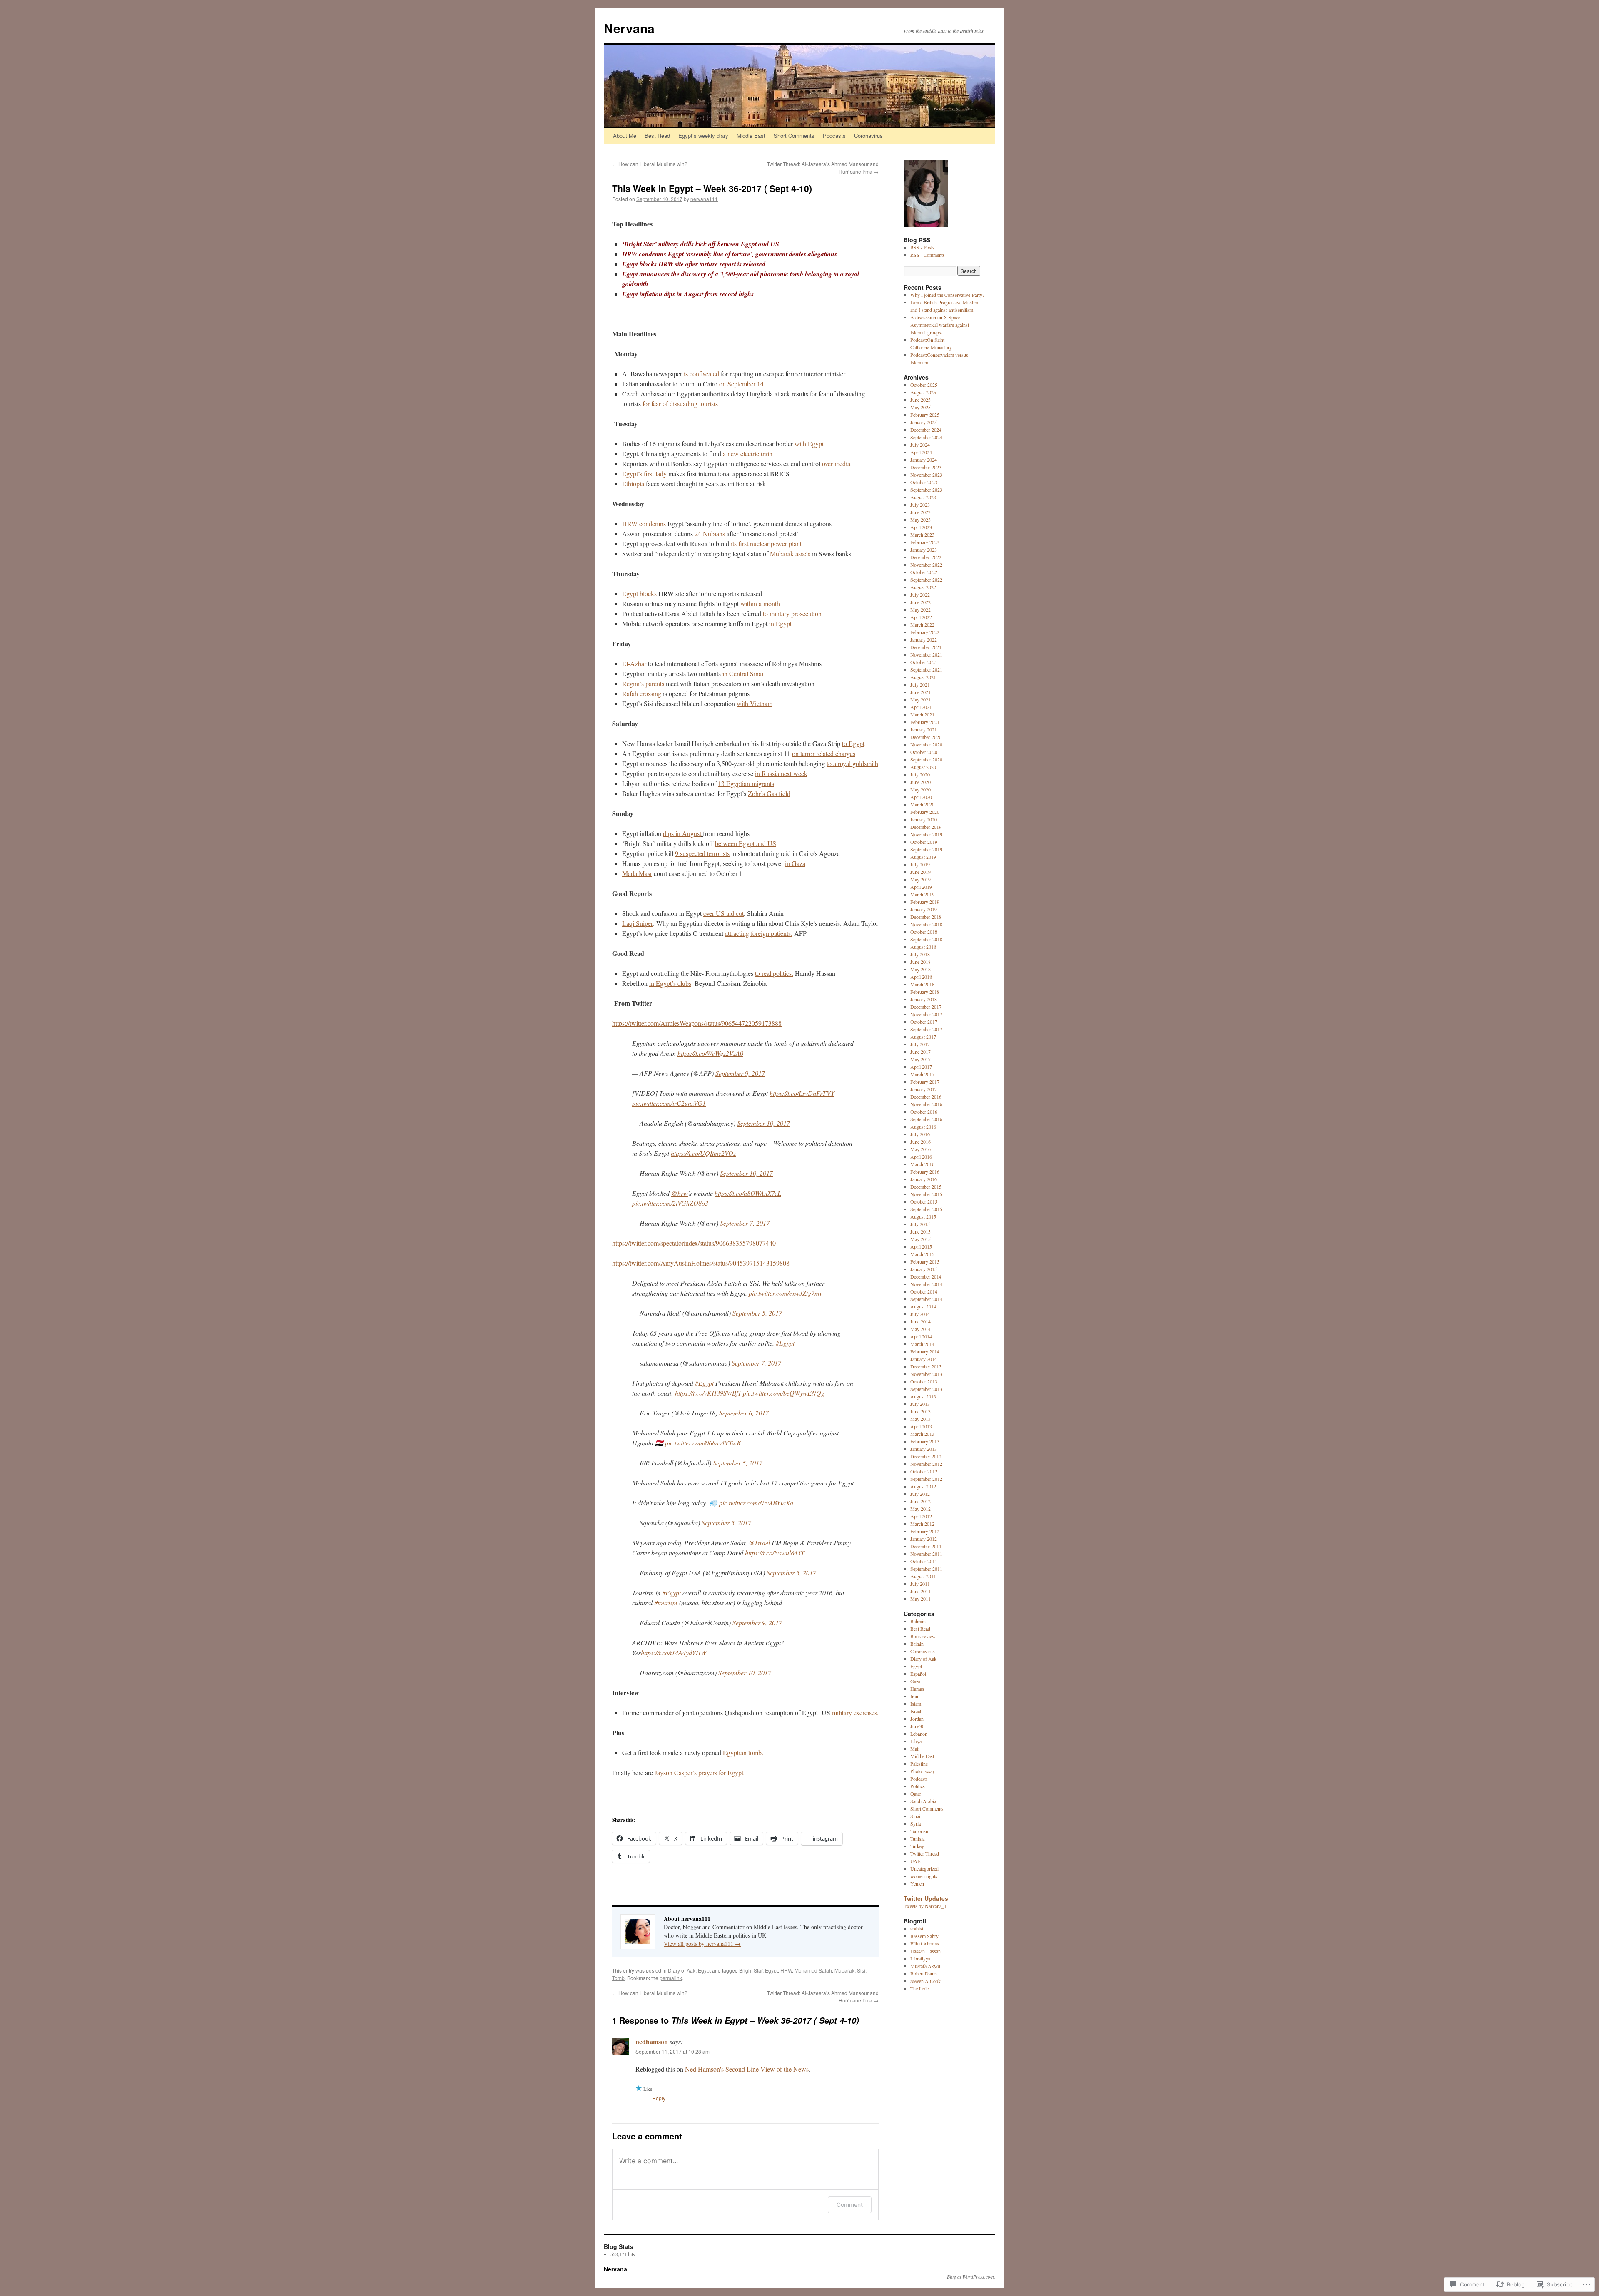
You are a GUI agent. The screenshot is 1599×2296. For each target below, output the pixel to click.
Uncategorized (924, 1868)
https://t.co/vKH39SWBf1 (708, 1393)
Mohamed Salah (813, 1970)
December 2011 (926, 1546)
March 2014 (922, 1344)
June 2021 (920, 692)
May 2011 (920, 1599)
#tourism (666, 1603)
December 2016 (926, 1097)
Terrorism (920, 1831)
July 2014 (920, 1314)
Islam (916, 1704)
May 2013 (920, 1419)
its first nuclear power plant (766, 544)
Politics (918, 1786)
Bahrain (918, 1621)
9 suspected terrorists (702, 853)
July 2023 (920, 505)
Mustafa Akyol (925, 1966)
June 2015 (920, 1231)
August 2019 (923, 857)
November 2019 (926, 834)
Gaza (915, 1681)
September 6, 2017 (744, 1413)
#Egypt (785, 1343)
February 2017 (925, 1082)
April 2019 (921, 887)
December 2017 (926, 1007)
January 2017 (924, 1089)
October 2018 (924, 932)
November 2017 (926, 1014)
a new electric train (748, 454)
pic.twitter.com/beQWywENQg (784, 1393)
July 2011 (920, 1584)
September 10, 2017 (763, 1123)
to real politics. (774, 973)
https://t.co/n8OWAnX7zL (748, 1193)
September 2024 (926, 437)
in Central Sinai (743, 673)
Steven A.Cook (925, 1981)
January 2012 (924, 1539)
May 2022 (920, 609)
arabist (917, 1928)
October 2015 (924, 1201)
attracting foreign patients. (759, 933)
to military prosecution (792, 613)
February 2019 (925, 902)
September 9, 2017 (740, 1073)
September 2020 (926, 759)
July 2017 (920, 1044)
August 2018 (923, 947)
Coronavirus (868, 136)
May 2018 (920, 969)
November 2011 (926, 1554)
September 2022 (926, 580)
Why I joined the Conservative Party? (947, 295)
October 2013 (924, 1381)
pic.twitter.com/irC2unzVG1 (669, 1103)
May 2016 (920, 1149)
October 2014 (924, 1291)
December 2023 (926, 467)
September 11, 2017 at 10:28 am (672, 2051)
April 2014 (921, 1336)
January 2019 (924, 909)
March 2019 (922, 894)
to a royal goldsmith (852, 763)
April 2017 (921, 1067)
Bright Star (751, 1970)
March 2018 (922, 984)
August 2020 (923, 767)
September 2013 (926, 1389)
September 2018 (926, 939)
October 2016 (924, 1112)
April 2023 (921, 527)
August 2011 (923, 1576)
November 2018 (926, 924)
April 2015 (921, 1246)
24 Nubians (710, 534)
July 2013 (920, 1404)
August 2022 (923, 587)
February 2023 (925, 542)
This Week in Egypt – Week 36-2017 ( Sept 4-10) (712, 188)
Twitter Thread (925, 1853)
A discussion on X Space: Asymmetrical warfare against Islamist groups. (940, 325)
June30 (917, 1726)
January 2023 (924, 550)
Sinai (915, 1816)
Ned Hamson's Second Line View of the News (747, 2069)
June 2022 (920, 602)
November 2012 (926, 1464)
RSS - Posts (922, 247)
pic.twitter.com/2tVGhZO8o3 (670, 1203)
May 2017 (920, 1059)
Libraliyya (920, 1958)
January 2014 (924, 1359)
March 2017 (922, 1074)
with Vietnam (755, 703)
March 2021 (922, 714)
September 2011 (926, 1569)
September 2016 (926, 1119)
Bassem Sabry (924, 1936)
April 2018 (921, 977)
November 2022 (926, 565)
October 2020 (924, 752)
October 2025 (924, 385)
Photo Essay (923, 1771)
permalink (671, 1978)
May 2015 (920, 1239)
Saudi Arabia (923, 1801)
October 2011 (924, 1561)
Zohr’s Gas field (769, 793)
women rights (924, 1876)
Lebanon (919, 1734)
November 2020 (926, 744)
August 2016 (923, 1127)
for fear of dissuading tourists (680, 404)
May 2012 (920, 1509)
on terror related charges (824, 753)
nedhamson (652, 2041)
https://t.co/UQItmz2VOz (703, 1153)
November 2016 (926, 1104)
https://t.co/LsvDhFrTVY (802, 1093)
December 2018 (926, 917)
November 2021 (926, 654)
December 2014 (926, 1276)
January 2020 (924, 819)
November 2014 (926, 1284)
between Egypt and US (746, 843)
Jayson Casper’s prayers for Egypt (699, 1772)
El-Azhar (634, 663)
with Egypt (809, 444)
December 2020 (926, 737)
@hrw (680, 1193)
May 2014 (920, 1329)
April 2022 (921, 617)
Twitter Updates (926, 1898)
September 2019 (926, 849)
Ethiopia (633, 484)
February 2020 (925, 812)
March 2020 (922, 804)
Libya (916, 1741)
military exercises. (855, 1713)
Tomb (618, 1978)
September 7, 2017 (745, 1223)
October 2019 (924, 842)
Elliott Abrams (925, 1943)
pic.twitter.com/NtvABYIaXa (756, 1503)
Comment (850, 2205)
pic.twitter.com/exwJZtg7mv (786, 1293)
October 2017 (924, 1022)
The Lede (919, 1988)
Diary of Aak (682, 1970)
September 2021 (926, 669)
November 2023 (926, 475)
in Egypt (780, 623)
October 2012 (924, 1471)
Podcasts (834, 136)
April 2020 (921, 797)
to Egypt (853, 743)
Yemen (917, 1883)
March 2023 (922, 535)
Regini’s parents (643, 683)
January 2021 (924, 729)
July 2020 (920, 774)
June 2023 (920, 512)
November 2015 (926, 1194)
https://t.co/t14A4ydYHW (674, 1653)
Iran (914, 1696)
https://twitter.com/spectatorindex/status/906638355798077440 (694, 1243)
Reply (659, 2098)
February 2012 (925, 1531)
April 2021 (921, 707)
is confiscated (701, 374)
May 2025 (920, 407)
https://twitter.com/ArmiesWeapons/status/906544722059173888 (697, 1023)
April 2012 (921, 1516)
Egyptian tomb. (743, 1752)
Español (918, 1674)
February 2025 (925, 415)
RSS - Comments (928, 255)
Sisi (861, 1970)
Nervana (629, 28)
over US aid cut (724, 913)
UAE (915, 1861)
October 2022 (924, 572)
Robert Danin (924, 1973)
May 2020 (920, 789)
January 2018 (924, 999)
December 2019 (926, 827)
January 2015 (924, 1269)
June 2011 (920, 1591)
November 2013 (926, 1374)
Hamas (917, 1689)
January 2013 (924, 1449)
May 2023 (920, 520)
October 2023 (924, 482)
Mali (915, 1749)
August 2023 (923, 497)
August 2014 (923, 1306)
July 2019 (920, 864)
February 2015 (925, 1261)
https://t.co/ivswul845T (775, 1553)
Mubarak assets (790, 553)
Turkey (917, 1846)
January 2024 (924, 460)
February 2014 (925, 1351)
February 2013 (925, 1441)
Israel (916, 1711)
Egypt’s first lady (644, 474)
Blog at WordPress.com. (971, 2276)
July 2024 (920, 445)
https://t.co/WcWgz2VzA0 (710, 1053)
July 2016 (920, 1134)
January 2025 (924, 422)
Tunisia (917, 1838)
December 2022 (926, 557)
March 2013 (922, 1434)
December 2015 (926, 1187)
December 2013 (926, 1366)
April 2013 (921, 1426)
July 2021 (920, 684)
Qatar (916, 1794)
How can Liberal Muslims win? (650, 164)
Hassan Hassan (925, 1951)
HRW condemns (644, 524)
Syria (915, 1823)
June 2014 (920, 1321)
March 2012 (922, 1524)
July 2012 (920, 1494)
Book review (923, 1636)
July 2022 (920, 595)
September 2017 (926, 1029)
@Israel (759, 1543)
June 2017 (920, 1052)
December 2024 (926, 430)
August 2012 (923, 1486)
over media (836, 464)
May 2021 (920, 699)
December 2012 (926, 1456)
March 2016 (922, 1164)
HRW (786, 1970)
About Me (625, 136)
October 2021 (924, 662)
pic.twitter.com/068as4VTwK (703, 1443)
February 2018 (925, 992)
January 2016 (924, 1179)
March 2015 (922, 1254)
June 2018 (920, 962)
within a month (760, 603)
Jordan (917, 1719)
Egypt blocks (639, 593)
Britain (917, 1644)
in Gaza (795, 863)
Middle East (751, 136)
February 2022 (925, 632)
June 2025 (920, 400)
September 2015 (926, 1209)
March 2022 (922, 624)
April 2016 (921, 1157)
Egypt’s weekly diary (703, 136)
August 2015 (923, 1216)
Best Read (657, 136)
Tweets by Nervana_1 (925, 1906)
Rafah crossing (642, 693)
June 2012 (920, 1501)
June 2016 (920, 1142)
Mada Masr (637, 873)
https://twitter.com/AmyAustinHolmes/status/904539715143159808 (701, 1263)
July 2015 (920, 1224)
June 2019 (920, 872)
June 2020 (920, 782)
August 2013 (923, 1396)
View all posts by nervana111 (702, 1944)
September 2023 (926, 490)
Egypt (704, 1970)
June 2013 (920, 1411)
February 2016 (925, 1172)
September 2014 (926, 1299)
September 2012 (926, 1479)
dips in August (682, 833)
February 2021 (925, 722)
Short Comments (794, 136)
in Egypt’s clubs (670, 983)
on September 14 (741, 384)
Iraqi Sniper (638, 923)
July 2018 (920, 954)
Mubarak (844, 1970)
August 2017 (923, 1037)
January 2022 (924, 639)
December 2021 (926, 647)
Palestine (919, 1764)
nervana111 (704, 199)
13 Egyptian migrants (746, 783)
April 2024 (921, 452)
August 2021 (923, 677)
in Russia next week (781, 773)
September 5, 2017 (757, 1313)
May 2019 (920, 879)
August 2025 (923, 392)
